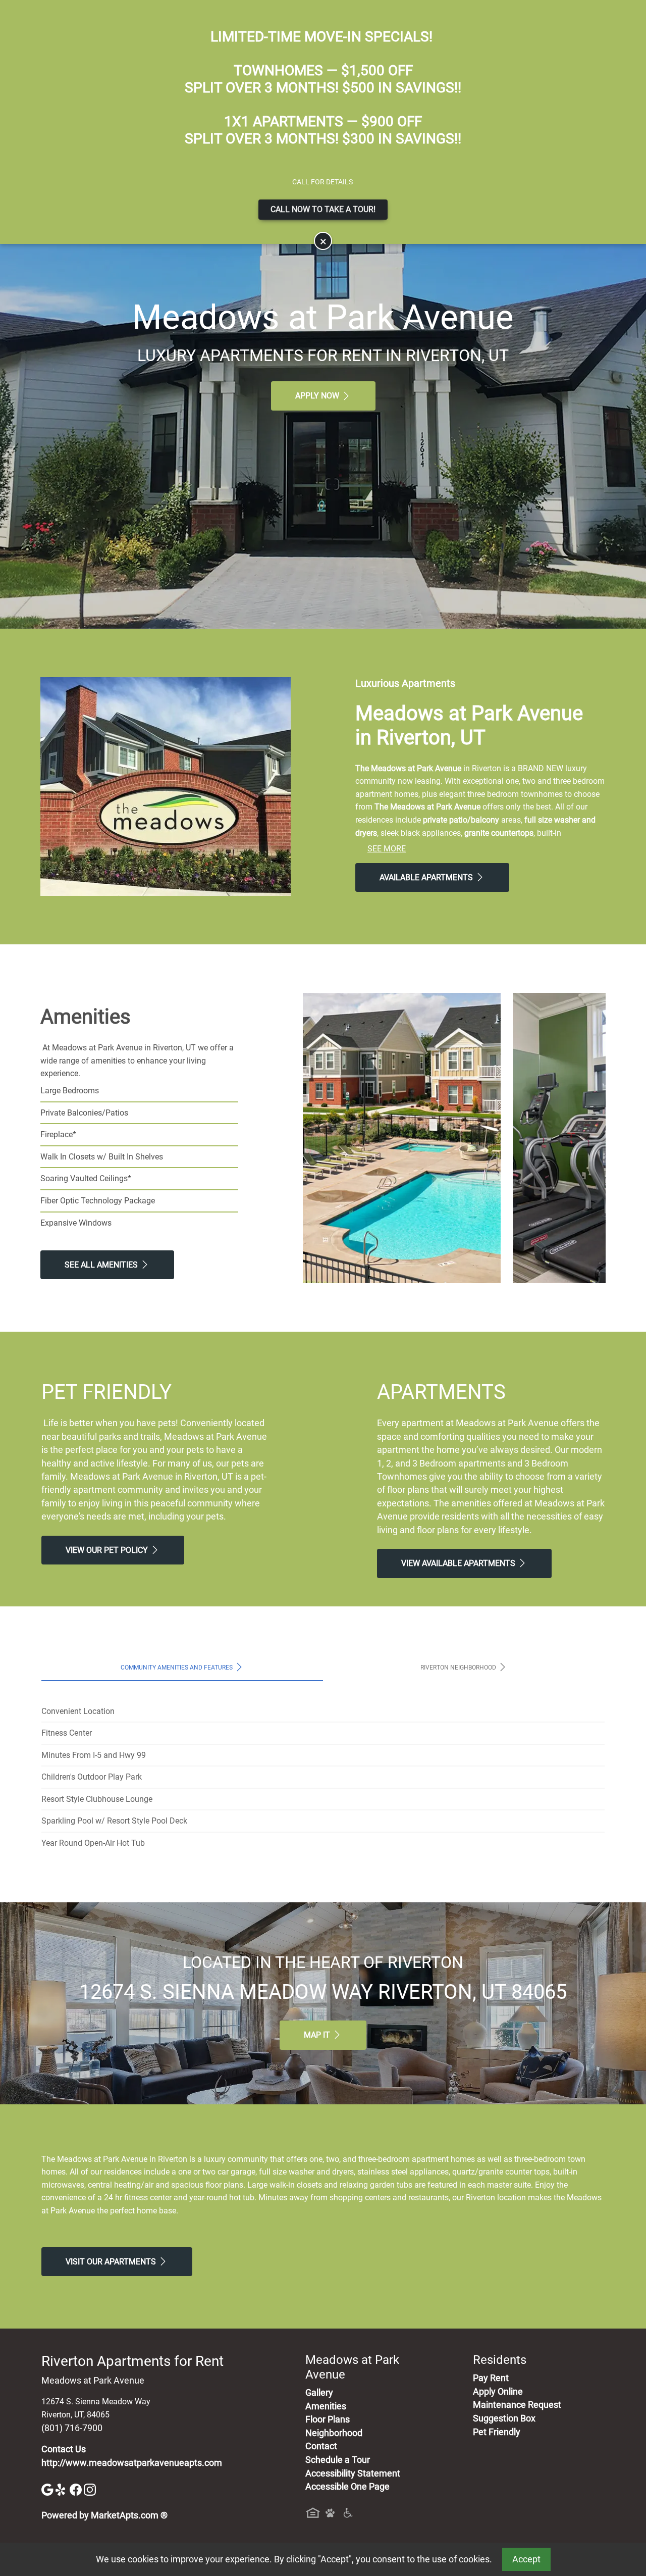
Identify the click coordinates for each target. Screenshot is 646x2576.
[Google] (48, 2489)
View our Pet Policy (108, 1550)
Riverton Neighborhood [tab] (459, 1667)
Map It (318, 2035)
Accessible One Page (347, 2487)
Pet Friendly (497, 2432)
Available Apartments (427, 877)
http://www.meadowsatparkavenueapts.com (132, 2463)
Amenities (326, 2406)
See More (387, 849)
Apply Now (318, 396)
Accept (526, 2559)
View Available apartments (459, 1563)
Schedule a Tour (338, 2460)
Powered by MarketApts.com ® (104, 2515)
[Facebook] (77, 2489)
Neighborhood (334, 2433)
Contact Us (64, 2449)
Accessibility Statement (353, 2473)
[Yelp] (63, 2489)
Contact (321, 2446)
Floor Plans (328, 2419)
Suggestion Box (504, 2418)
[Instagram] (90, 2489)
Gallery (319, 2393)
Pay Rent (491, 2378)
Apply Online (498, 2392)
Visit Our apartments (112, 2262)
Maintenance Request (517, 2405)
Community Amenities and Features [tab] (177, 1667)
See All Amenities (102, 1265)
